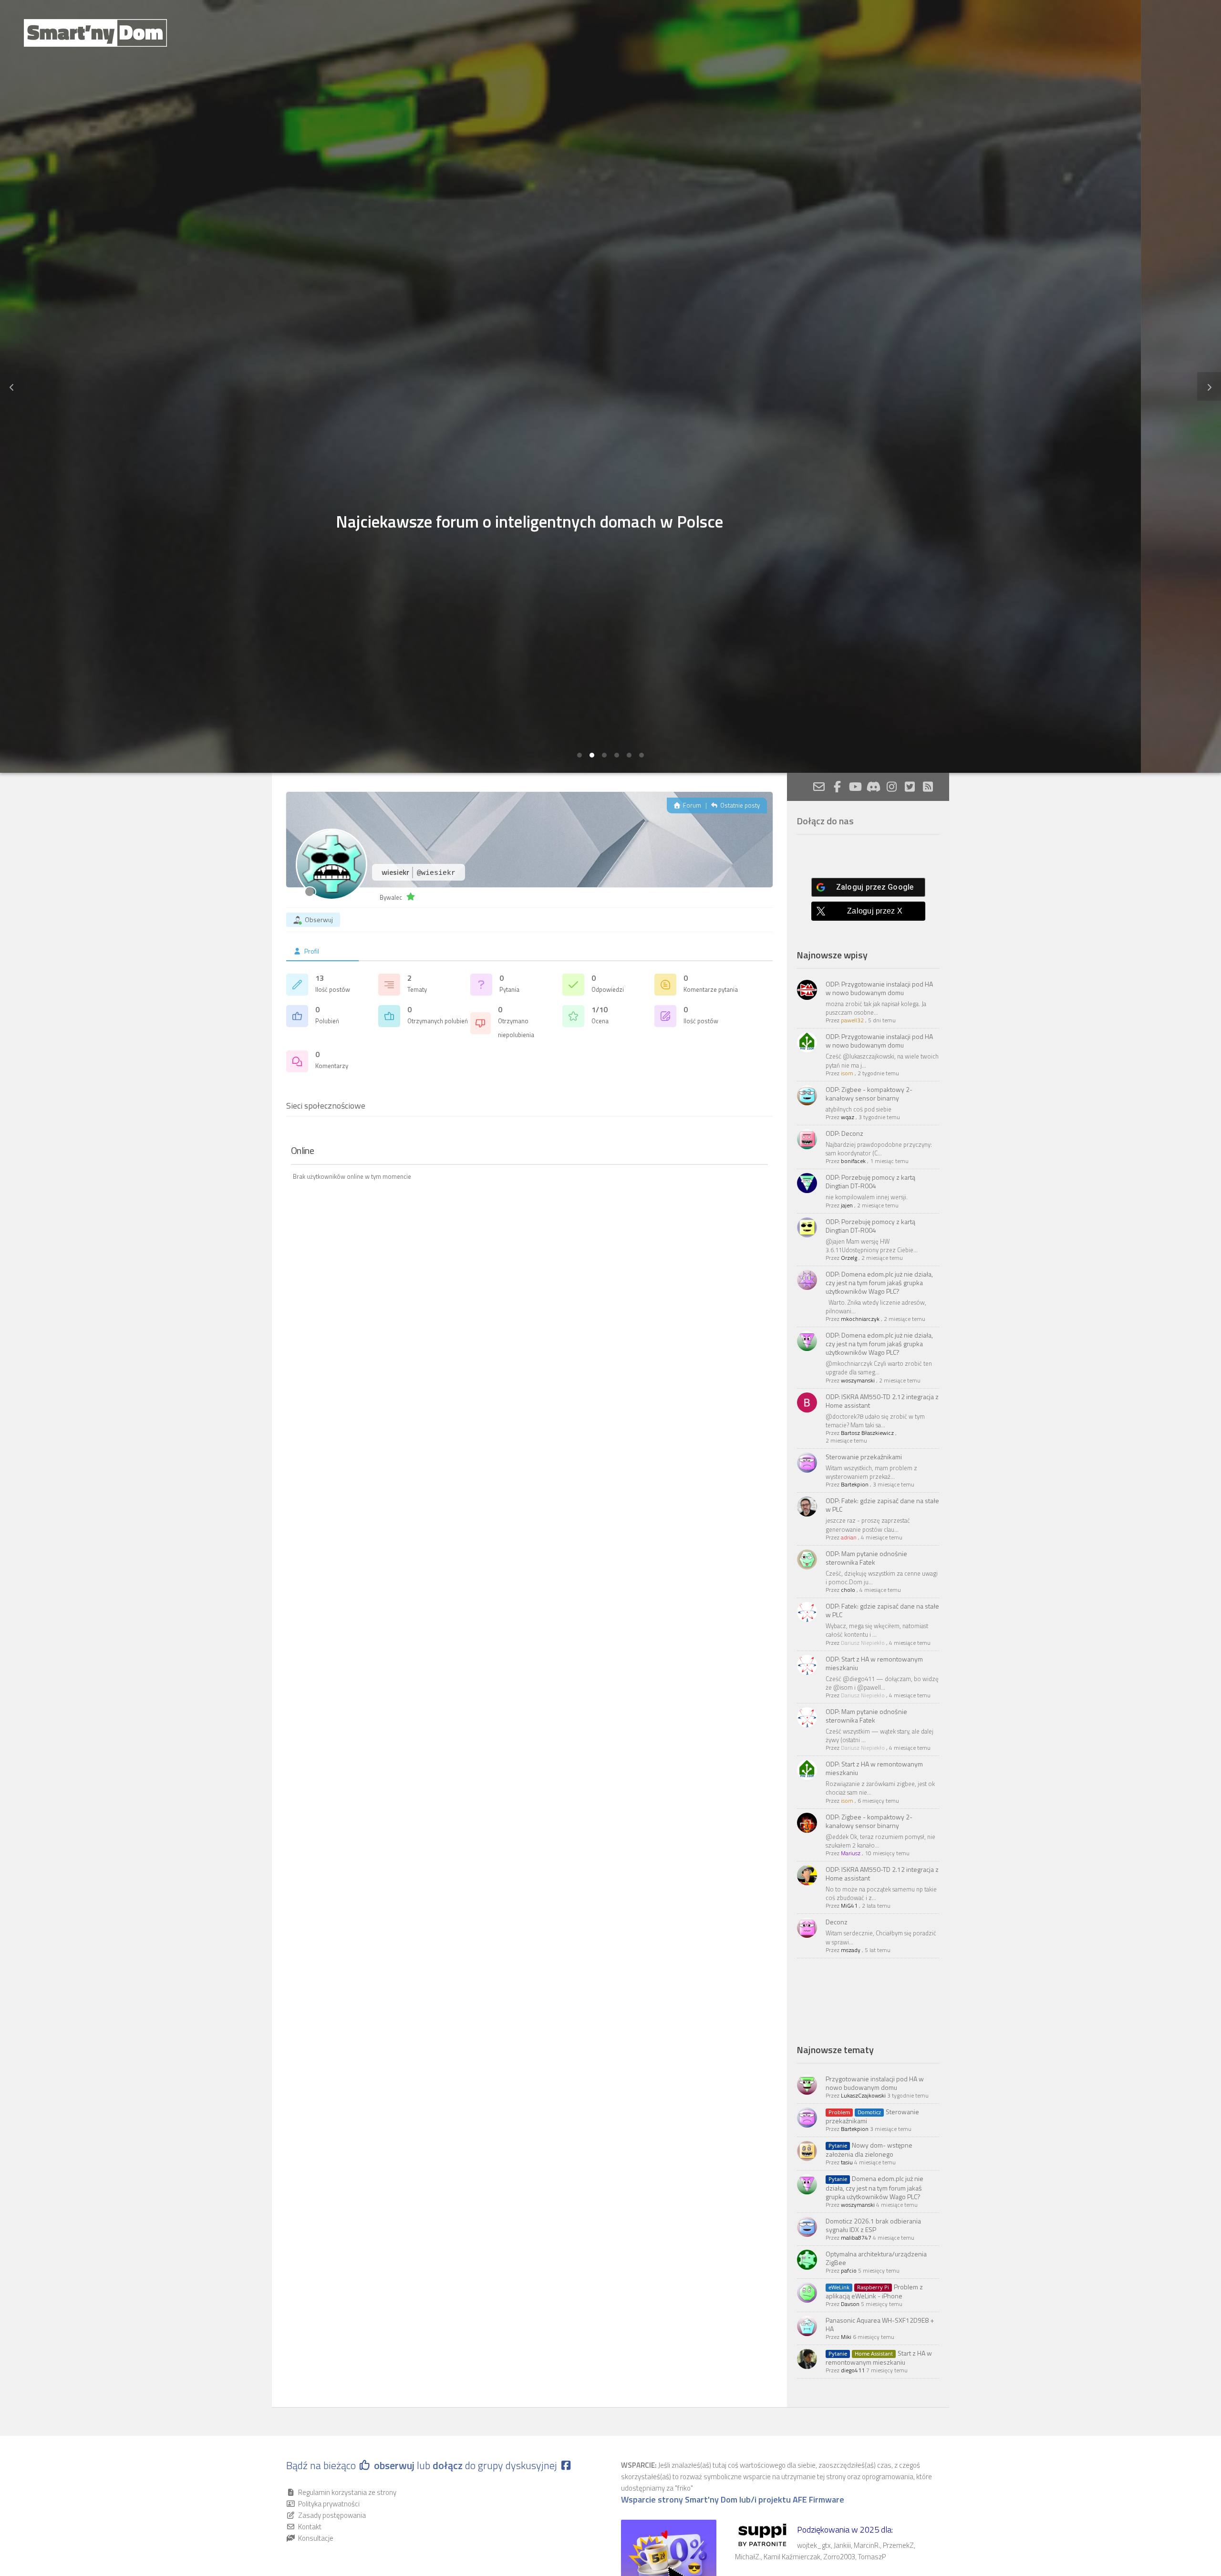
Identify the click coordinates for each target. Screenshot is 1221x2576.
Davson (850, 2304)
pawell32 (852, 1020)
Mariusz (851, 1853)
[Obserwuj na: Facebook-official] (837, 787)
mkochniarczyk (860, 1319)
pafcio (849, 2270)
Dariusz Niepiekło (863, 1643)
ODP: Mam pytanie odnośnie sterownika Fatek (866, 1558)
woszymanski (858, 1380)
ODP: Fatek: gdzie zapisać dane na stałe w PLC (882, 1505)
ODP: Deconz (844, 1133)
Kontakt (310, 2527)
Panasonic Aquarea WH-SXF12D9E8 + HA (880, 2324)
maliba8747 (856, 2238)
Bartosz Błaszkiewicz (867, 1433)
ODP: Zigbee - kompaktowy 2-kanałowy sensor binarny (869, 1094)
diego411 (853, 2370)
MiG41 (849, 1906)
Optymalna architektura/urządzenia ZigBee (876, 2258)
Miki (846, 2337)
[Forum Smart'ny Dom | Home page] (95, 33)
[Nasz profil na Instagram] (891, 787)
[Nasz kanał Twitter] (910, 787)
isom (847, 1073)
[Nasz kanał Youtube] (855, 787)
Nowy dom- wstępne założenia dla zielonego (869, 2150)
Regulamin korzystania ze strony (347, 2492)
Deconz (837, 1922)
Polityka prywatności (329, 2504)
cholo (848, 1590)
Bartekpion (855, 1484)
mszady (851, 1950)
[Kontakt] (819, 787)
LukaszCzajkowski (863, 2095)
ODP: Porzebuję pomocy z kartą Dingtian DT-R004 (870, 1181)
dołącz (449, 2465)
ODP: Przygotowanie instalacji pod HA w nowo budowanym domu (879, 988)
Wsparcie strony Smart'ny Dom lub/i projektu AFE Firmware (733, 2500)
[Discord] (873, 787)
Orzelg (849, 1258)
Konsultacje (316, 2538)
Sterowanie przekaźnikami (864, 1457)
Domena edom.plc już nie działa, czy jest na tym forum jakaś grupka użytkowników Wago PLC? (874, 2187)
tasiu (847, 2162)
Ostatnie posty (739, 805)
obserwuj (394, 2465)
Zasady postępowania (332, 2515)
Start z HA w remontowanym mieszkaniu (879, 2358)
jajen (847, 1205)
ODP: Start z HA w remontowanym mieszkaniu (874, 1663)
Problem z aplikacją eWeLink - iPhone (874, 2291)
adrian (849, 1537)
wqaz (848, 1117)
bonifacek (853, 1161)
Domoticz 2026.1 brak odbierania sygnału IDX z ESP (873, 2225)
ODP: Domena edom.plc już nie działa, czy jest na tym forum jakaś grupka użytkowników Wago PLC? (879, 1283)
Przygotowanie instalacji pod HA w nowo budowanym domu (875, 2083)
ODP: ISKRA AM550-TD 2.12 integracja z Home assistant (882, 1401)
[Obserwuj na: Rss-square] (928, 787)
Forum (691, 805)
